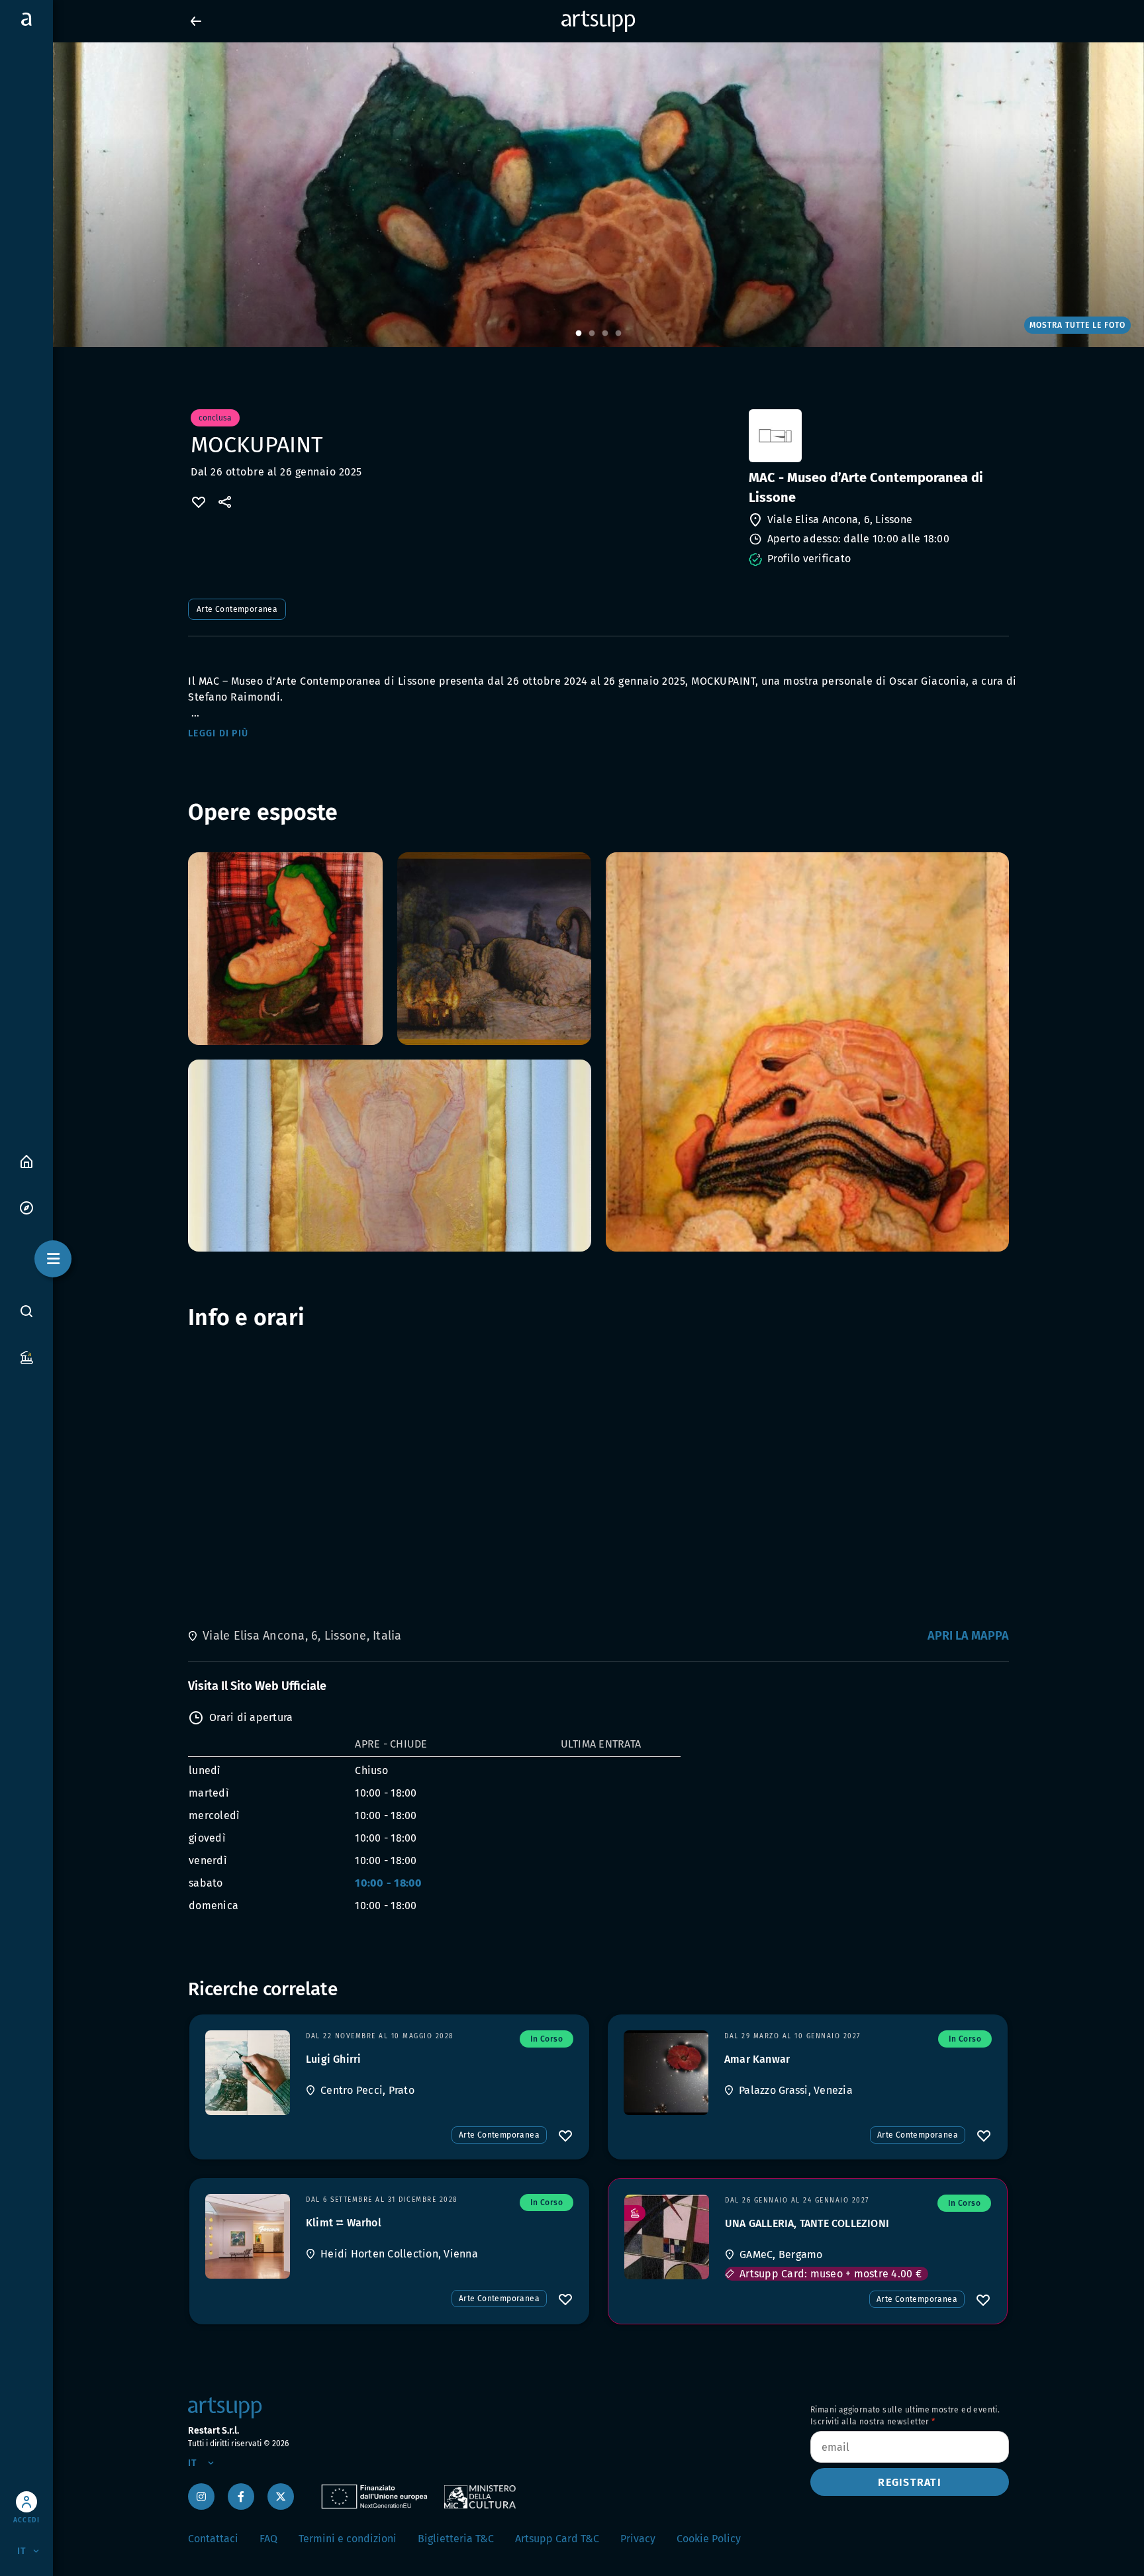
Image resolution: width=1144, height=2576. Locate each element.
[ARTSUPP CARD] (26, 1357)
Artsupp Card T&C (557, 2539)
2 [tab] (592, 334)
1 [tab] (579, 334)
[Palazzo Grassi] (666, 2073)
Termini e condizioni (348, 2539)
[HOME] (26, 1161)
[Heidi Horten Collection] (248, 2236)
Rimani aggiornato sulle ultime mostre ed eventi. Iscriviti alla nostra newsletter (905, 2416)
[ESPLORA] (26, 1207)
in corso (547, 2039)
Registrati (910, 2482)
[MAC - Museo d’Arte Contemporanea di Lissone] (878, 436)
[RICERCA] (26, 1311)
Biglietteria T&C (456, 2539)
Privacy (638, 2539)
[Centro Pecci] (248, 2073)
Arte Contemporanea (237, 609)
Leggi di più (218, 733)
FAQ (268, 2539)
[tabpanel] (572, 195)
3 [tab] (605, 334)
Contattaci (213, 2539)
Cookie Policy (709, 2539)
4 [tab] (618, 334)
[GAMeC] (667, 2237)
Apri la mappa (968, 1636)
